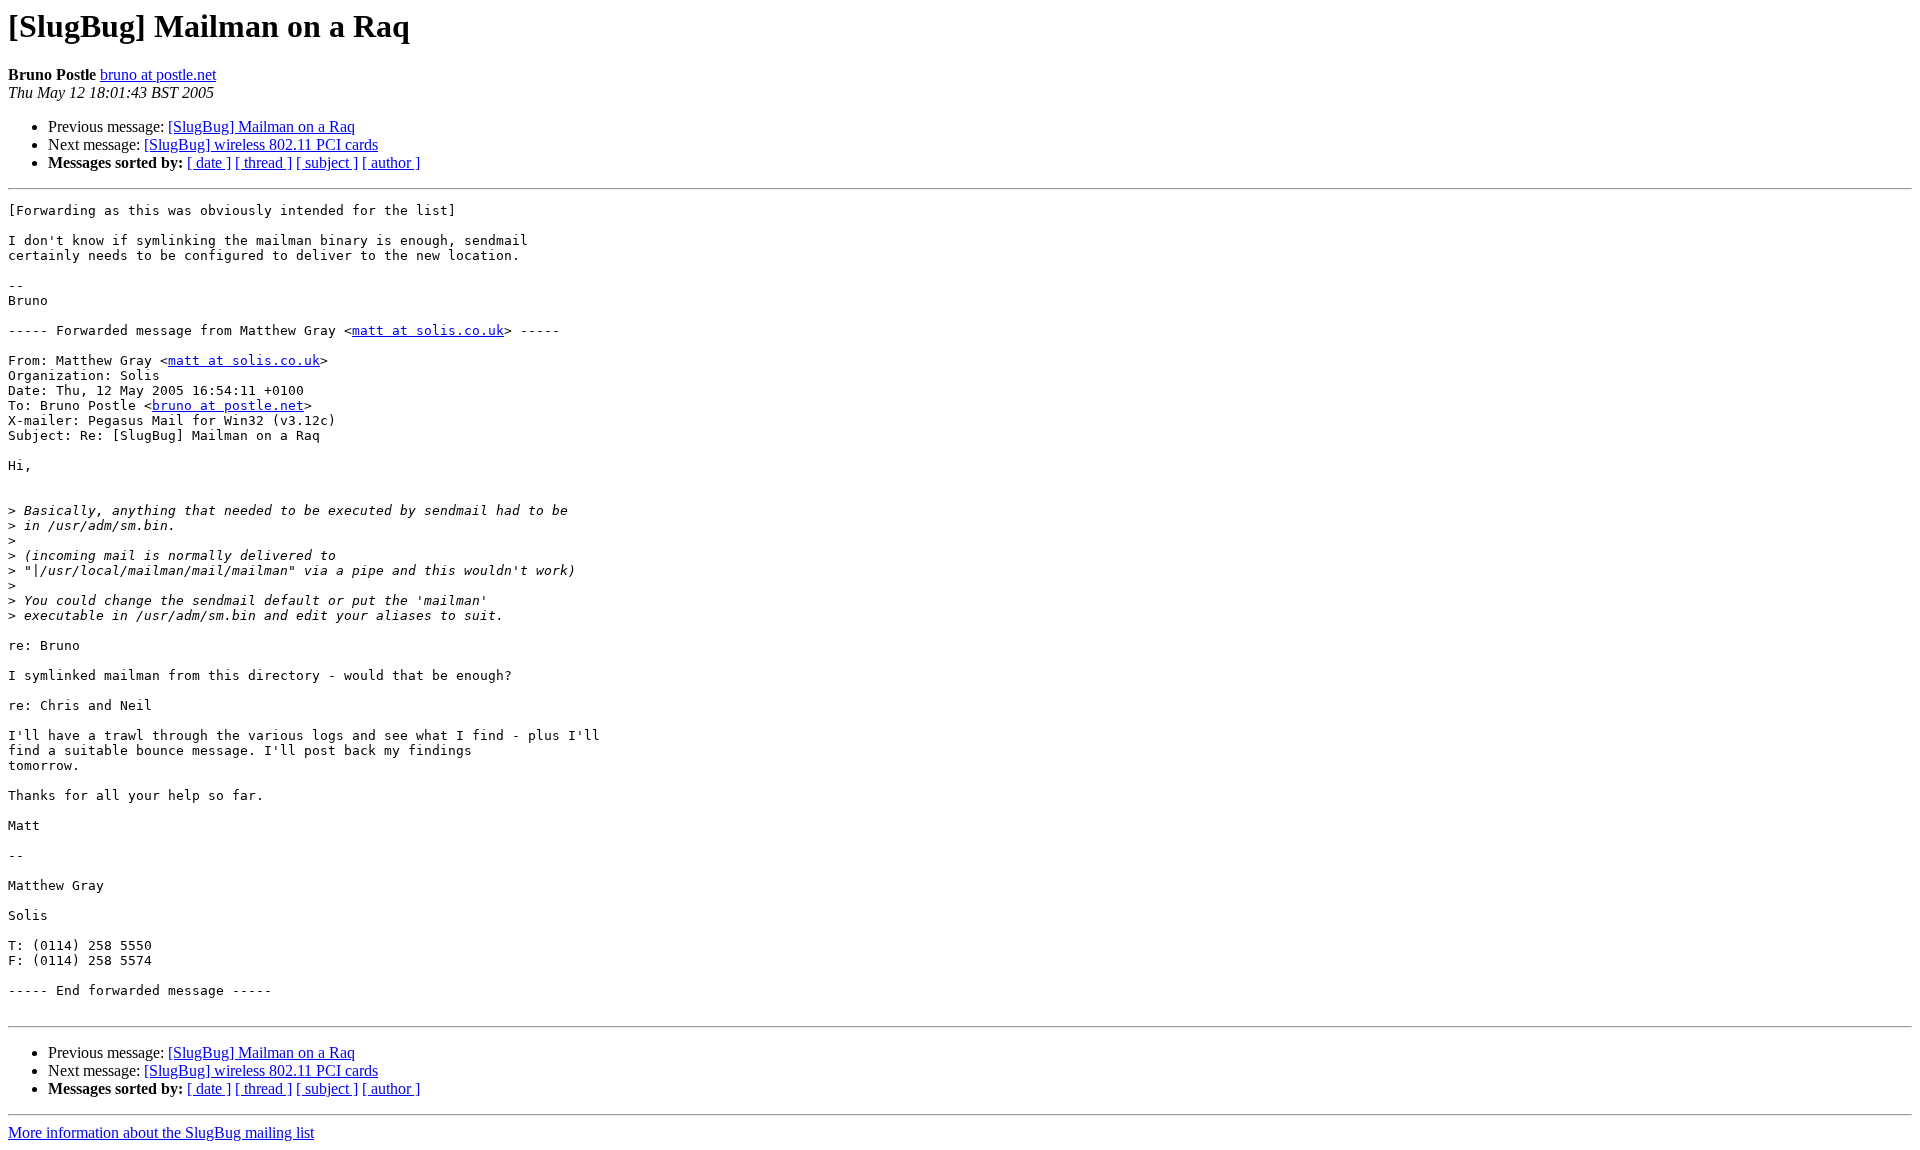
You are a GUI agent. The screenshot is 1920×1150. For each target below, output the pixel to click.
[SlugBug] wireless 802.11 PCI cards (261, 144)
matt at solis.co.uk (428, 330)
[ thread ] (263, 162)
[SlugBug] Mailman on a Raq (261, 126)
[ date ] (209, 162)
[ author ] (391, 162)
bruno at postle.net (158, 74)
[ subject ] (327, 162)
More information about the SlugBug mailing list (161, 1132)
